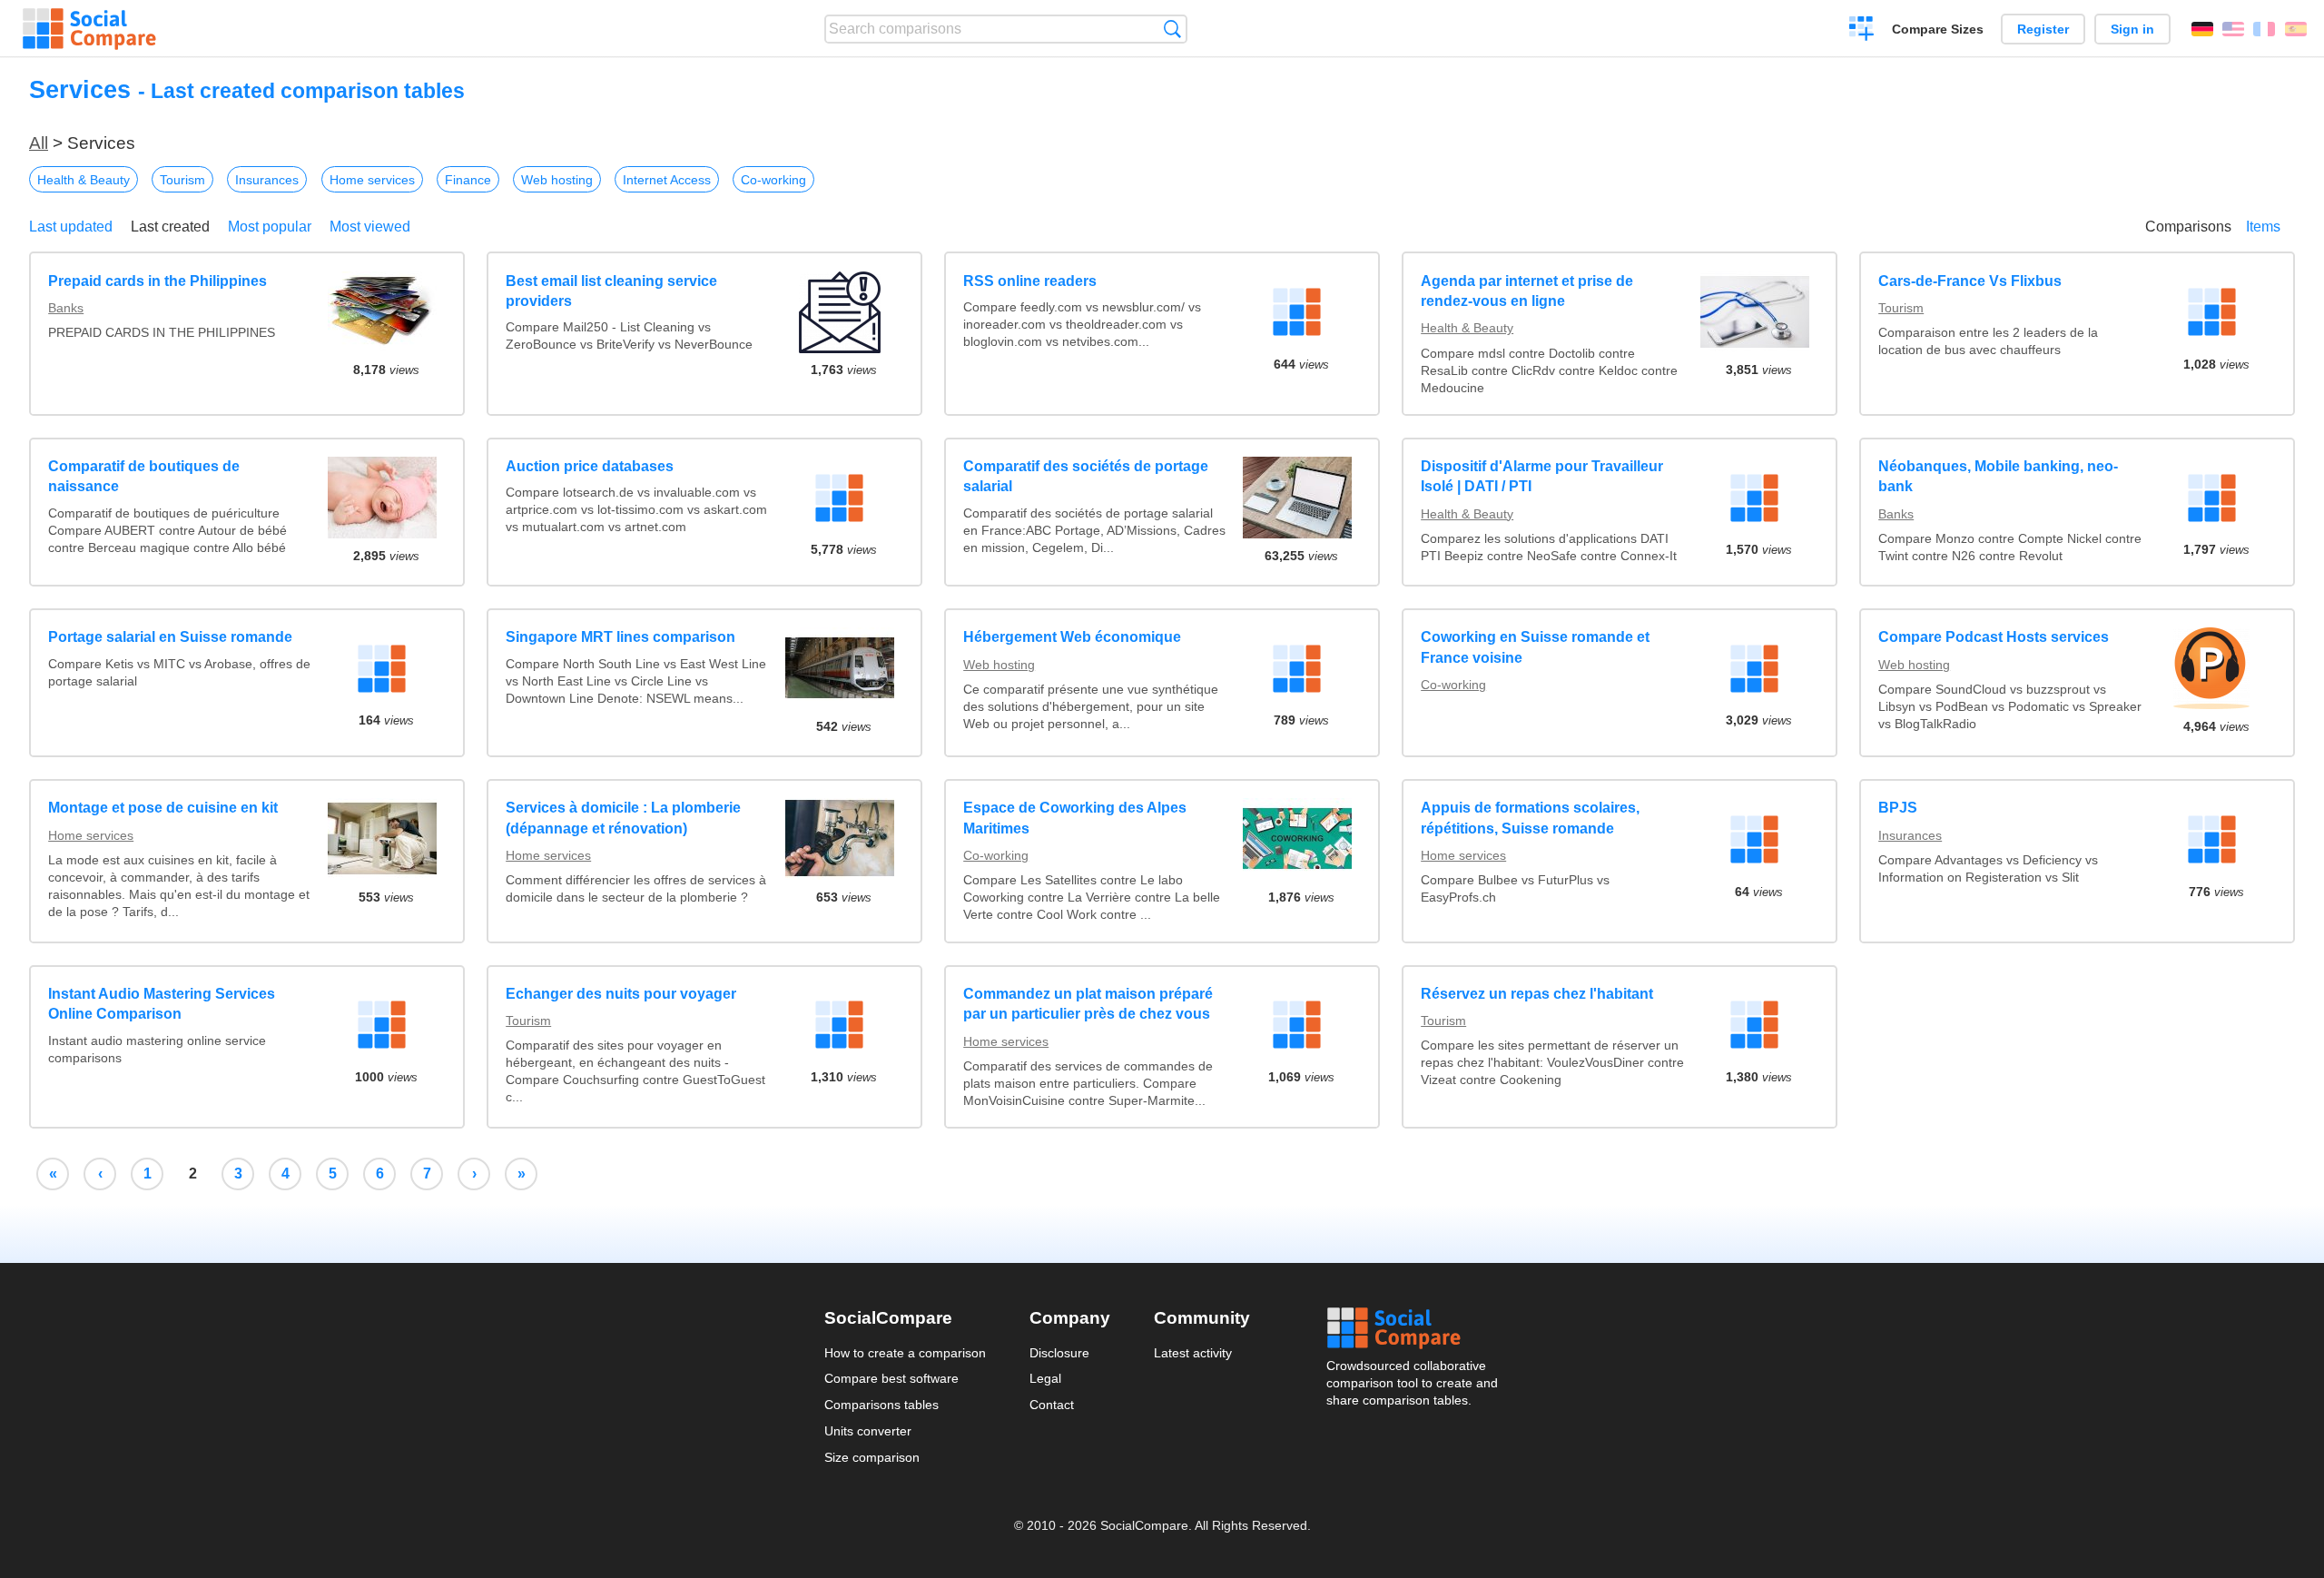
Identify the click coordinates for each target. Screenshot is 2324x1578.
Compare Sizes (1938, 29)
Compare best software (891, 1378)
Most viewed (370, 227)
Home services (372, 180)
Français (2264, 29)
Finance (468, 180)
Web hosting (557, 180)
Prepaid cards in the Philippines (158, 281)
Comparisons (2188, 227)
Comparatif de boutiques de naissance (144, 476)
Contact (1052, 1405)
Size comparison (872, 1457)
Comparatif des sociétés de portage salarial (1086, 476)
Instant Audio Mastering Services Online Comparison (162, 1004)
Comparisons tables (881, 1405)
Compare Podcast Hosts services (1994, 637)
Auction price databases (590, 466)
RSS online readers (1030, 281)
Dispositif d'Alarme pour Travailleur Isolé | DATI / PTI (1542, 476)
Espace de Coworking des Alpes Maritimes (1075, 818)
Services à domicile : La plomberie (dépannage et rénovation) (623, 818)
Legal (1045, 1378)
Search (1172, 29)
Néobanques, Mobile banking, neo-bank (1998, 476)
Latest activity (1193, 1353)
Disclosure (1059, 1353)
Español (2296, 29)
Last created (170, 227)
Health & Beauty (84, 180)
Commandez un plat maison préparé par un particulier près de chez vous (1088, 1004)
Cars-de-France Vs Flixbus (1970, 281)
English (2233, 29)
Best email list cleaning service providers (611, 291)
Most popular (270, 227)
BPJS (1898, 808)
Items (2263, 227)
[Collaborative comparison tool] (89, 29)
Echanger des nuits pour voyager (621, 994)
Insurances (267, 180)
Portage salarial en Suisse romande (170, 637)
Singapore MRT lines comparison (620, 637)
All (39, 143)
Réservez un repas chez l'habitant (1537, 994)
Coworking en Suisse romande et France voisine (1535, 647)
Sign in (2132, 29)
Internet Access (667, 180)
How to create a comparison (905, 1353)
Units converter (868, 1431)
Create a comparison (1861, 31)
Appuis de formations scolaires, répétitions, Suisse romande (1530, 818)
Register (2043, 29)
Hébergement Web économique (1072, 637)
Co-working (773, 180)
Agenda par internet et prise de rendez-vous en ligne (1527, 291)
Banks (66, 308)
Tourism (182, 180)
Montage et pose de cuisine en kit (163, 808)
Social (1413, 1328)
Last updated (71, 227)
